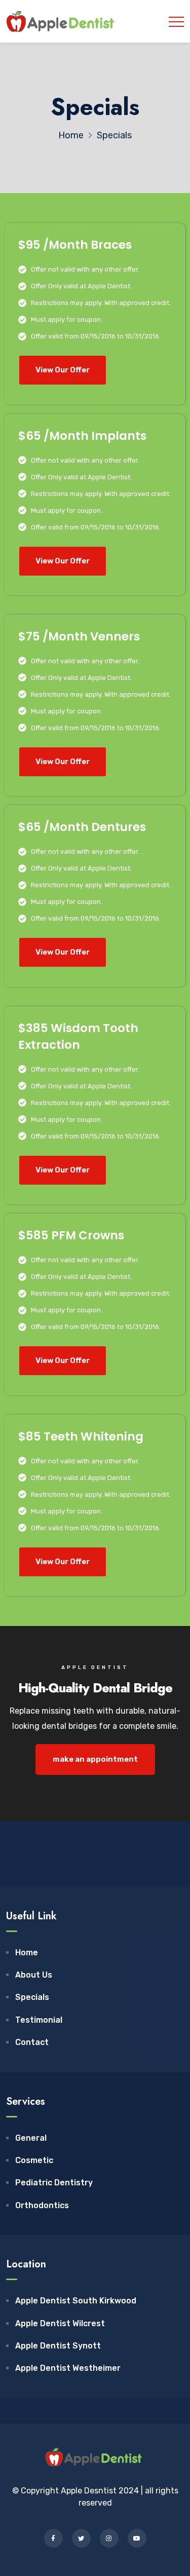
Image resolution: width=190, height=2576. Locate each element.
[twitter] (81, 2538)
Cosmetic (34, 2160)
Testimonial (39, 2020)
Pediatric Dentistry (54, 2183)
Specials (32, 1997)
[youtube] (137, 2538)
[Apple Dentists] (62, 21)
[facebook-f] (53, 2538)
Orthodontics (42, 2205)
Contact (32, 2042)
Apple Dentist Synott (58, 2346)
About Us (34, 1975)
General (31, 2138)
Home (27, 1953)
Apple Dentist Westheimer (68, 2368)
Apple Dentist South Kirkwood (76, 2301)
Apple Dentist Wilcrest (60, 2323)
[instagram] (109, 2538)
